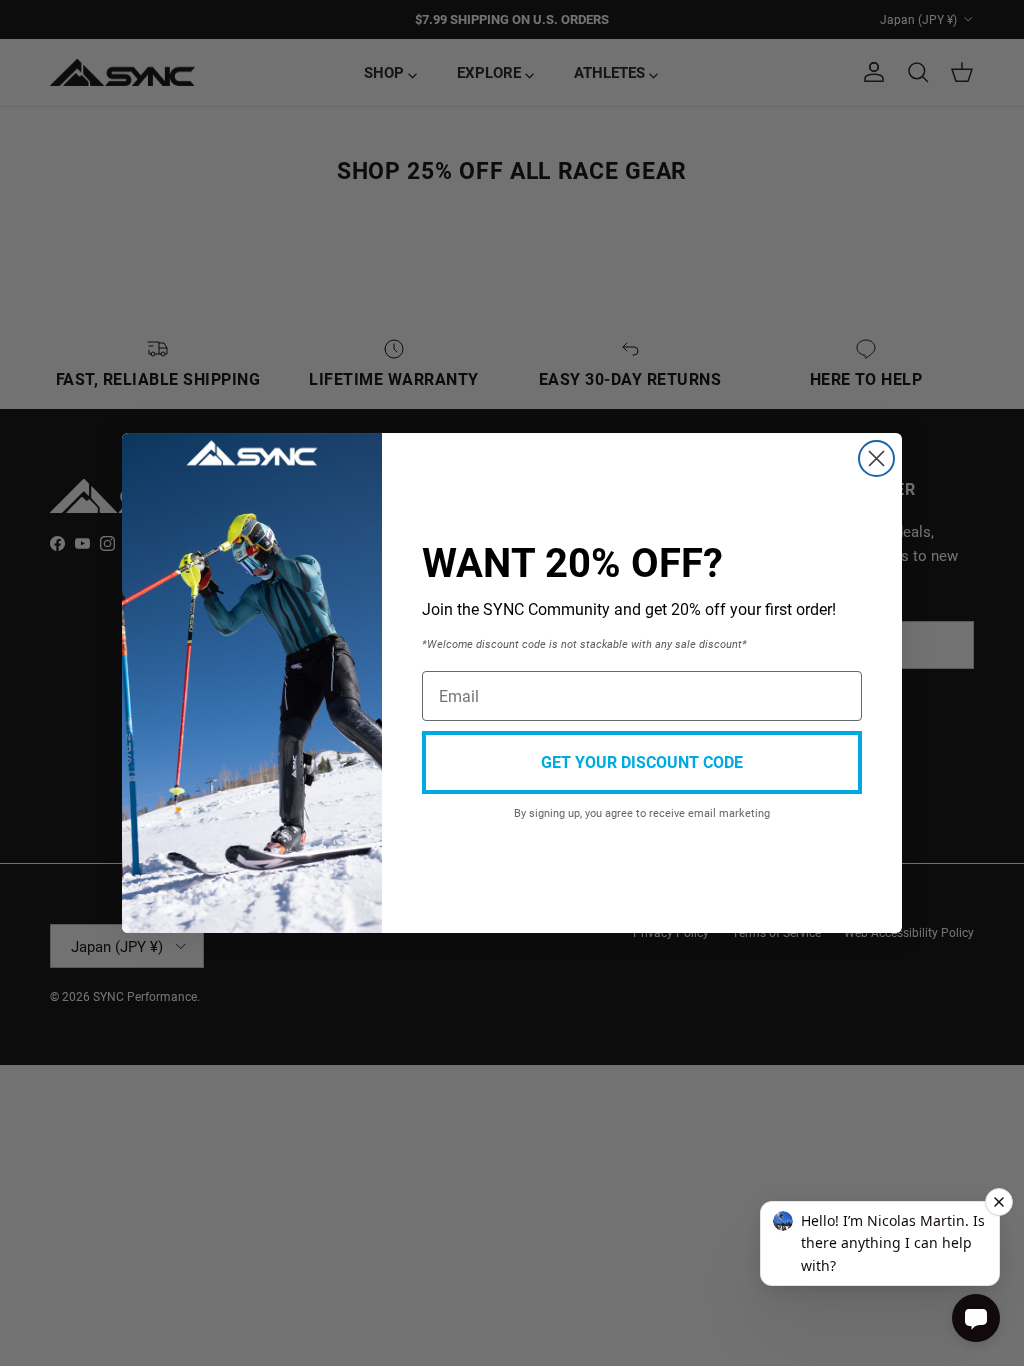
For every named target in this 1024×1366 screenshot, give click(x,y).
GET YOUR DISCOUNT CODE (642, 761)
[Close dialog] (876, 458)
